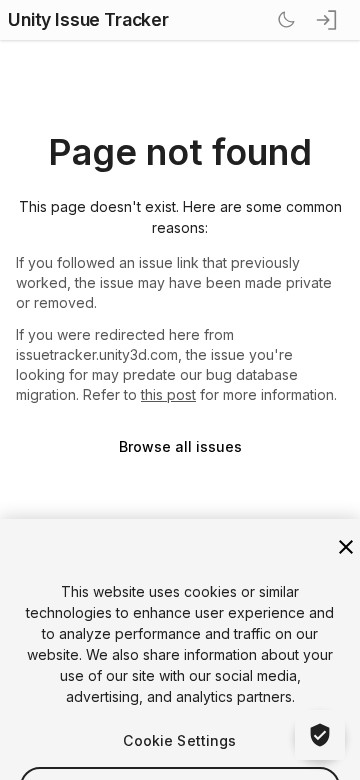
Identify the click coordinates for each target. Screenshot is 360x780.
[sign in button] (328, 20)
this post (168, 394)
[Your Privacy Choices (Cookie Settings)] (320, 735)
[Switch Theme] (286, 20)
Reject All (180, 722)
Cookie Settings (179, 676)
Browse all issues (180, 446)
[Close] (346, 483)
